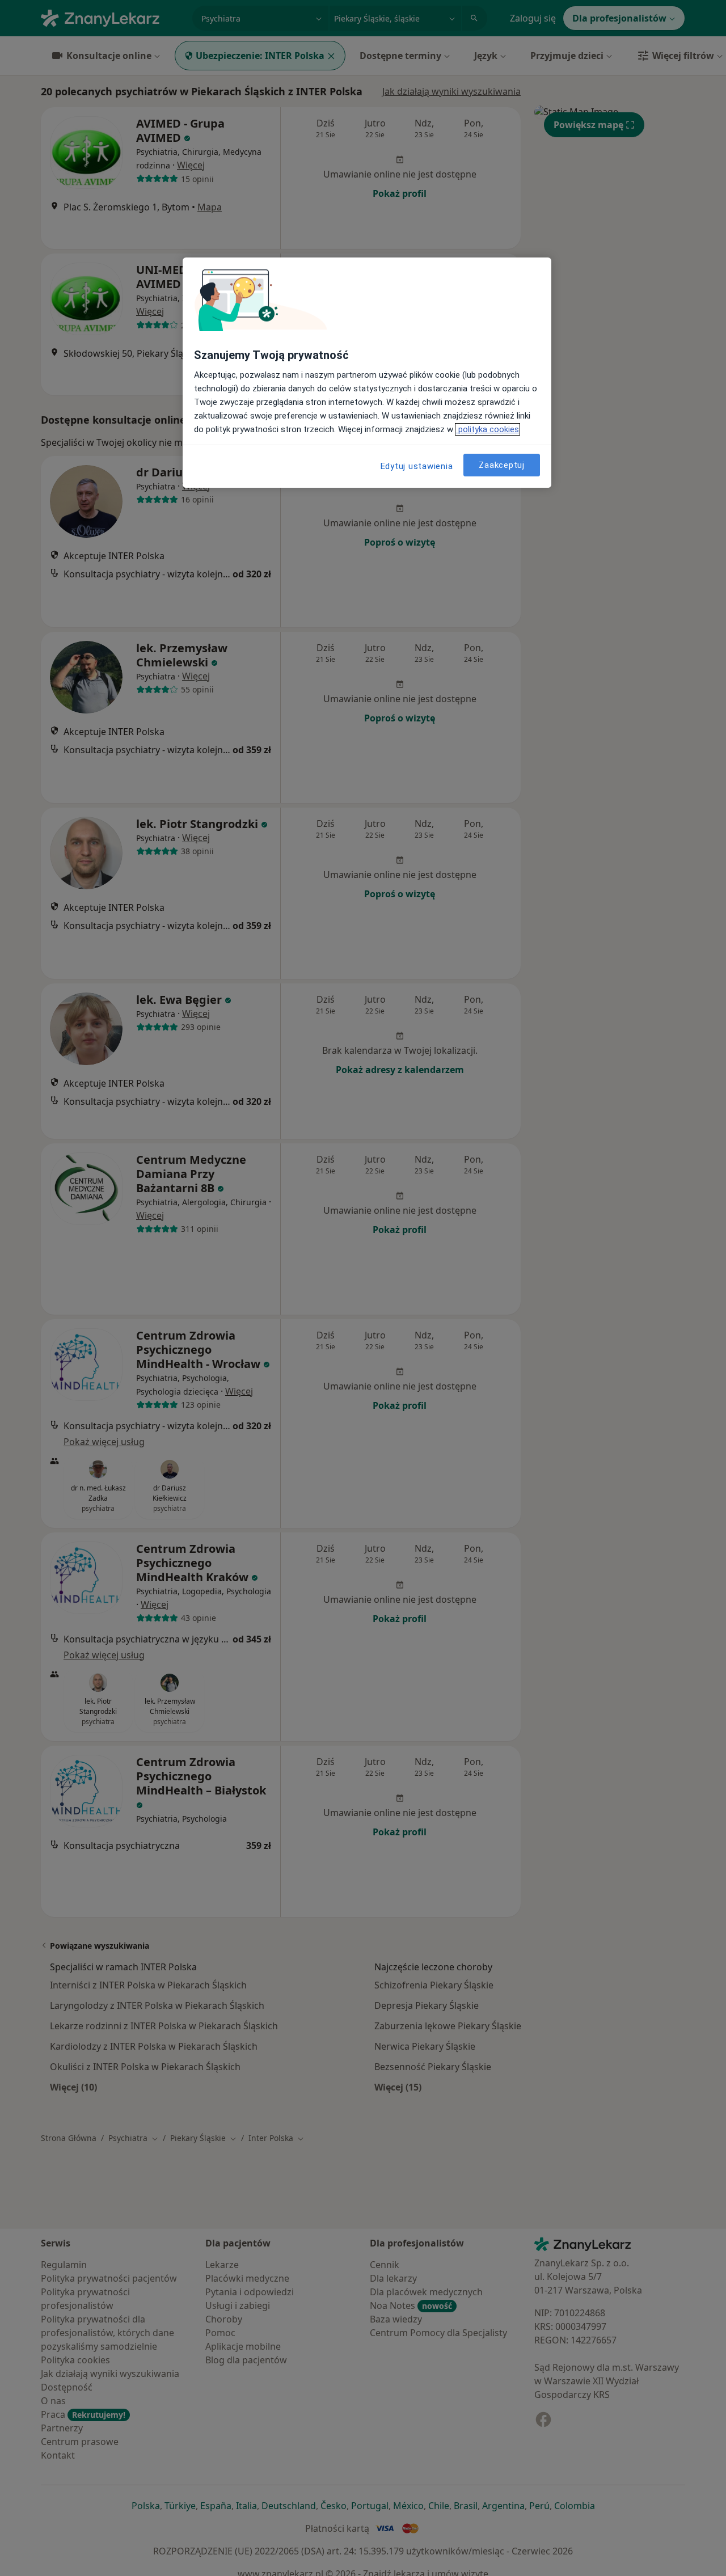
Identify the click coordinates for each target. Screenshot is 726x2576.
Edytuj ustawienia (417, 466)
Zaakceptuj (502, 465)
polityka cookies (487, 429)
